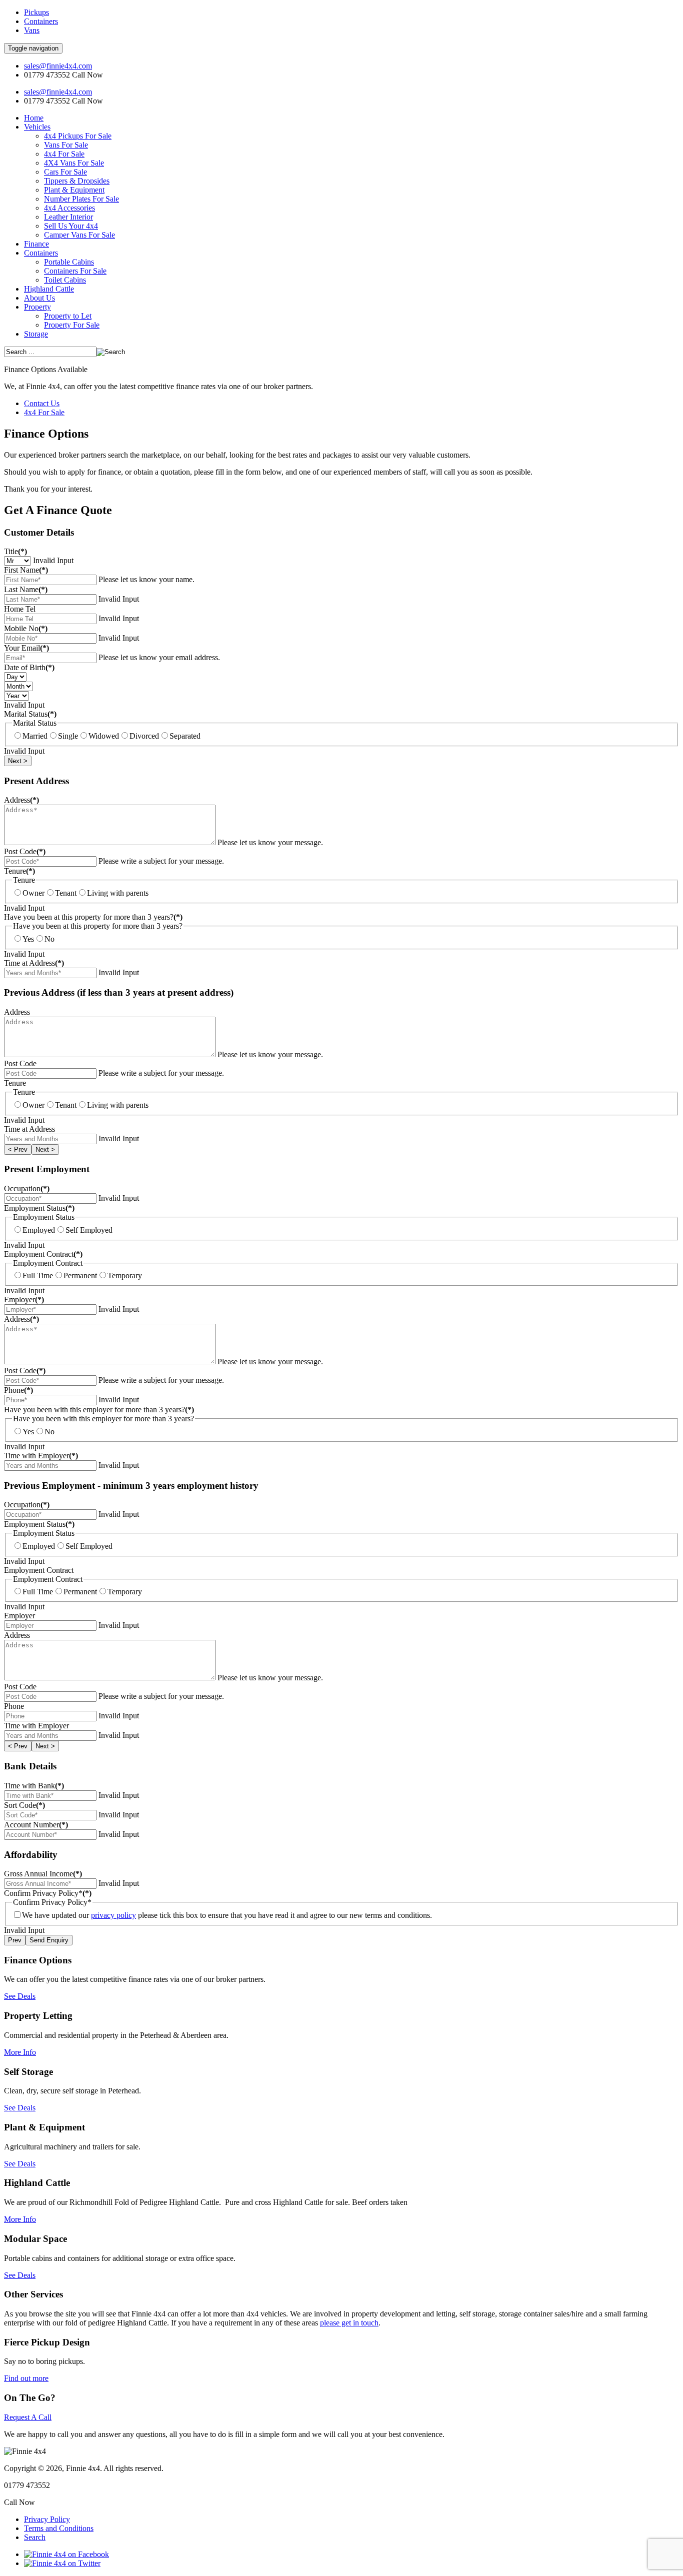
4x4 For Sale (64, 154)
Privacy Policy (47, 2519)
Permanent (80, 1275)
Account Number (36, 1825)
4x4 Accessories (69, 208)
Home (34, 118)
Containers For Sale (75, 271)
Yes (28, 939)
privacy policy (113, 1915)
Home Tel (20, 609)
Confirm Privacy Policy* (48, 1893)
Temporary (125, 1275)
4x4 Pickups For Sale (78, 136)
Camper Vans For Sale (79, 235)
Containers (41, 21)
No (49, 939)
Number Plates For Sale (81, 199)
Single (68, 736)
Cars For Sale (65, 172)
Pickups (36, 12)
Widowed (104, 736)
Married (35, 736)
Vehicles (37, 127)
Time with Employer (41, 1456)
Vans (32, 30)
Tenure (19, 871)
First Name (26, 570)
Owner (33, 893)
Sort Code (24, 1805)
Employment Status (39, 1208)
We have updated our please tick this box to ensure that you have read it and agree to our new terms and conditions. (227, 1915)
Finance (36, 244)
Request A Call (28, 2417)
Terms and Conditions (59, 2528)
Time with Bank (34, 1786)
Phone (18, 1390)
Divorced (144, 736)
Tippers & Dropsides (77, 181)
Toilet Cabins (65, 280)
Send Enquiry (49, 1940)
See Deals (20, 1996)
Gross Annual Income (43, 1874)
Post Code (25, 851)
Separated (185, 736)
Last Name (26, 589)
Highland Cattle (49, 289)
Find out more (26, 2378)
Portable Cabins (69, 262)
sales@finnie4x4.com (58, 66)
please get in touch (349, 2323)
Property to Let (68, 316)
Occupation (27, 1188)
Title (15, 551)
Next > (18, 761)
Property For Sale (72, 325)
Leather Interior (68, 217)
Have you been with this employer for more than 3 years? (99, 1410)
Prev (15, 1940)
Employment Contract (43, 1254)
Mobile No (26, 628)
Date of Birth (29, 667)
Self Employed (89, 1230)
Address (21, 800)
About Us (39, 298)
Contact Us (42, 403)
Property (37, 307)
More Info (20, 2052)
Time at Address (34, 963)
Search (35, 2537)
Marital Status (30, 714)
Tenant (66, 893)
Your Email (26, 648)
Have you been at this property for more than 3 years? (93, 917)
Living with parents (118, 893)
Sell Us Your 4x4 (71, 226)
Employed (39, 1230)
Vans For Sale (66, 145)
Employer (24, 1300)
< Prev (18, 1149)
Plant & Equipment (74, 190)
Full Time (38, 1275)
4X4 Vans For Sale (74, 163)
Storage (36, 334)
